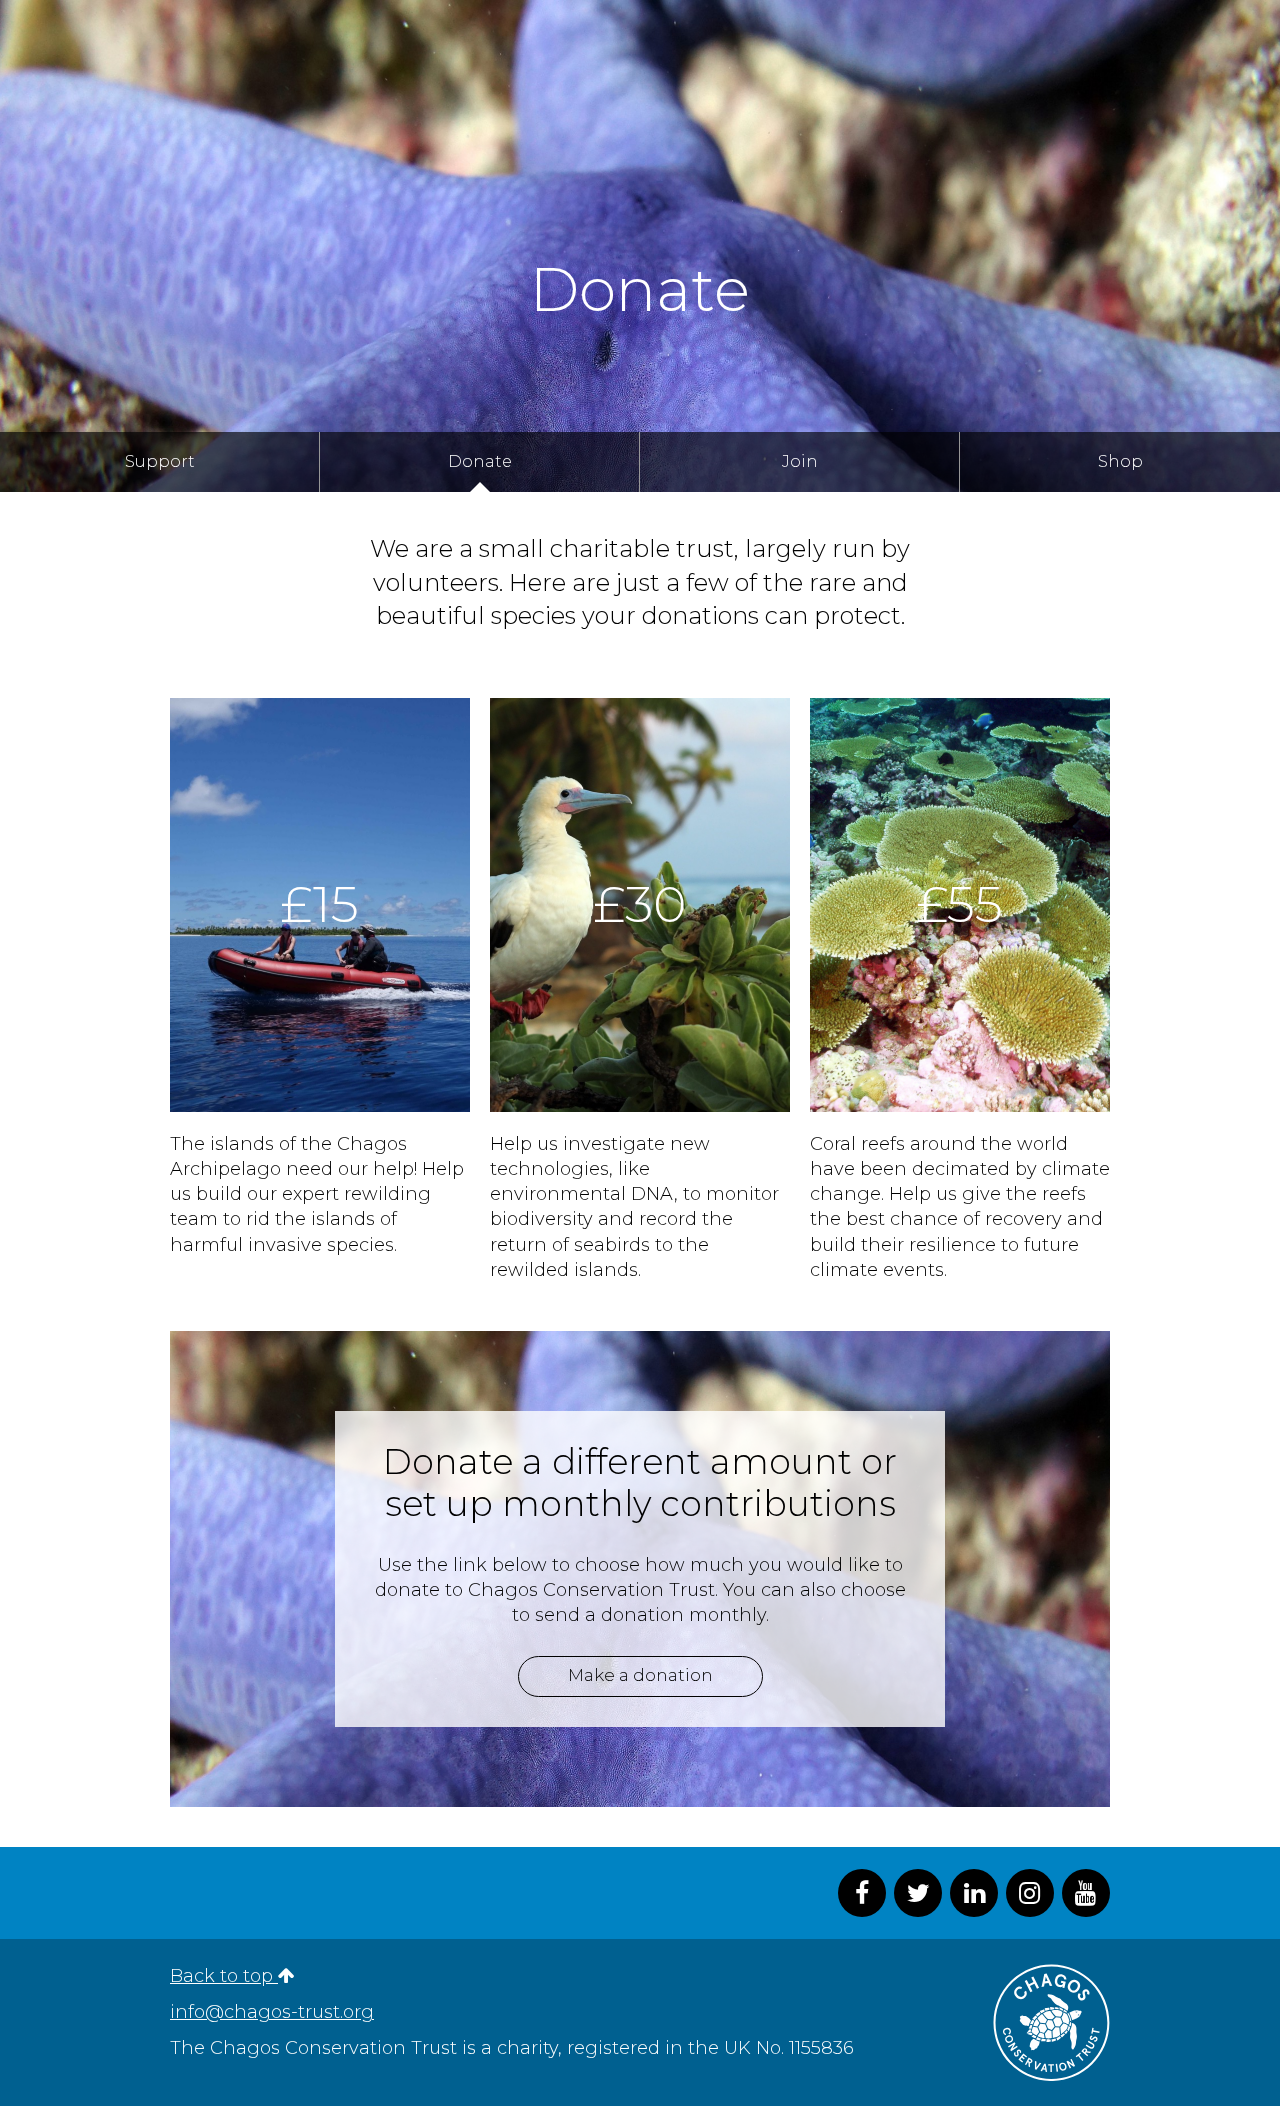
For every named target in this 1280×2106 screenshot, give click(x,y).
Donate (480, 461)
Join (800, 461)
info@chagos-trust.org (272, 2012)
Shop (1120, 461)
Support (160, 461)
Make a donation (640, 1675)
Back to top (224, 1976)
